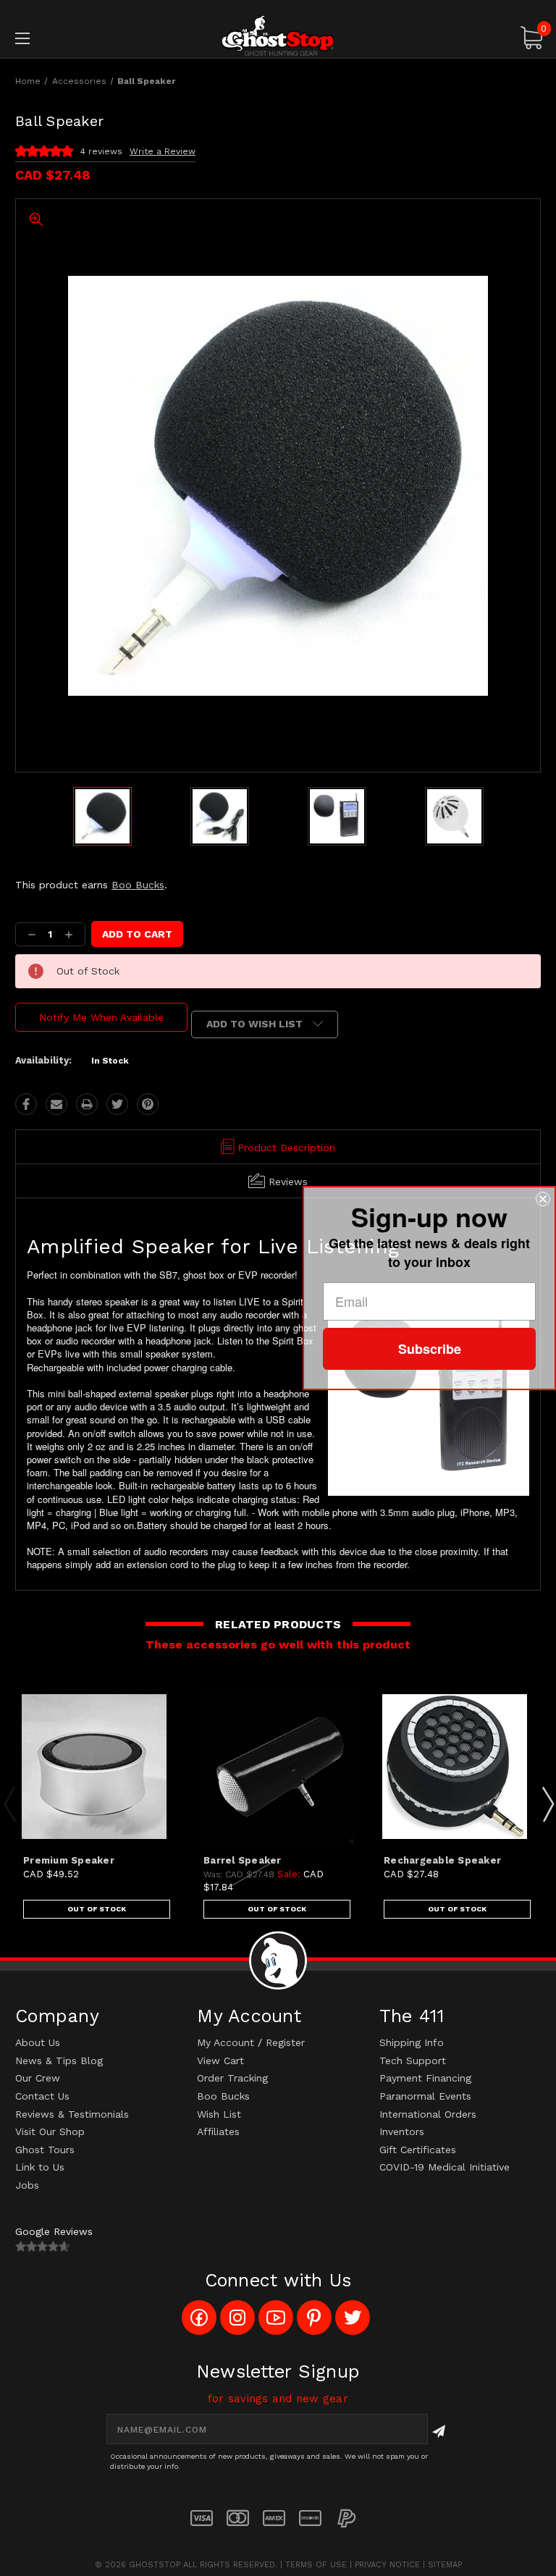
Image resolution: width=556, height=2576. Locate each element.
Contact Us (42, 2096)
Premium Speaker (69, 1860)
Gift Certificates (418, 2150)
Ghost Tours (45, 2150)
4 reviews (101, 151)
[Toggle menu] (68, 38)
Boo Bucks (138, 885)
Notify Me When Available (101, 1017)
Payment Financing (425, 2078)
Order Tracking (232, 2078)
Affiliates (218, 2131)
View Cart (220, 2061)
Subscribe (430, 1349)
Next (547, 1803)
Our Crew (38, 2078)
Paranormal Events (425, 2096)
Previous (9, 1803)
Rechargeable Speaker (442, 1860)
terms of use (316, 2565)
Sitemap (445, 2565)
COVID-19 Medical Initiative (445, 2167)
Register (285, 2042)
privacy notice (387, 2565)
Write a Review (163, 151)
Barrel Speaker (243, 1860)
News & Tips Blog (59, 2061)
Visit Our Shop (50, 2131)
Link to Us (40, 2167)
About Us (38, 2042)
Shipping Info (412, 2042)
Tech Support (413, 2061)
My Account (226, 2042)
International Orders (428, 2114)
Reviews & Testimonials (72, 2114)
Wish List (219, 2114)
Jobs (27, 2185)
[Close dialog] (543, 1199)
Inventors (402, 2131)
